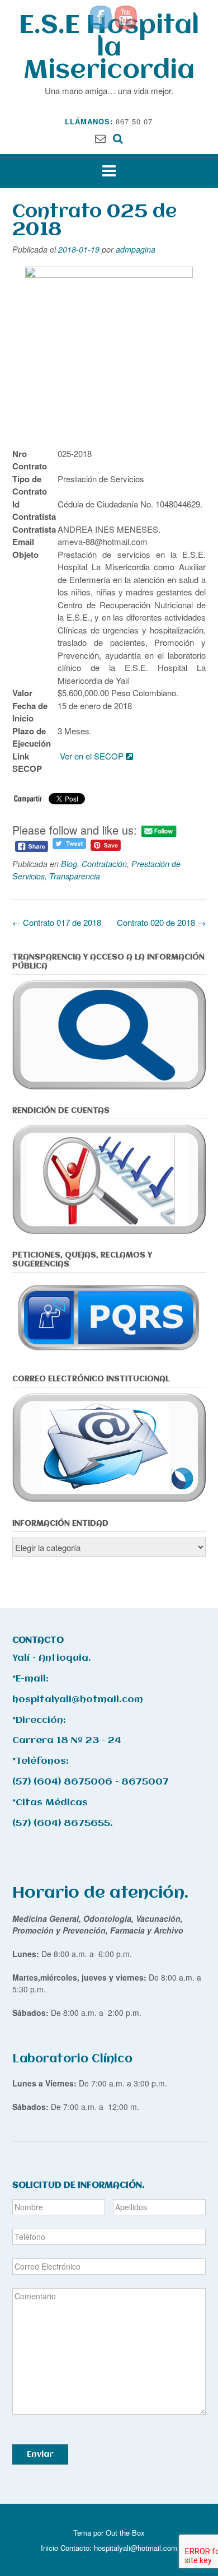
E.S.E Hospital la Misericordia (109, 48)
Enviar (40, 2454)
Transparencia (75, 876)
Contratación (104, 864)
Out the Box (125, 2533)
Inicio (49, 2548)
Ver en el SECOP (93, 756)
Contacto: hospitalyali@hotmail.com (119, 2548)
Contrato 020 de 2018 (161, 922)
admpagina (136, 249)
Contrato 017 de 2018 (57, 922)
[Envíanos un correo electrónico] (100, 138)
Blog (69, 864)
